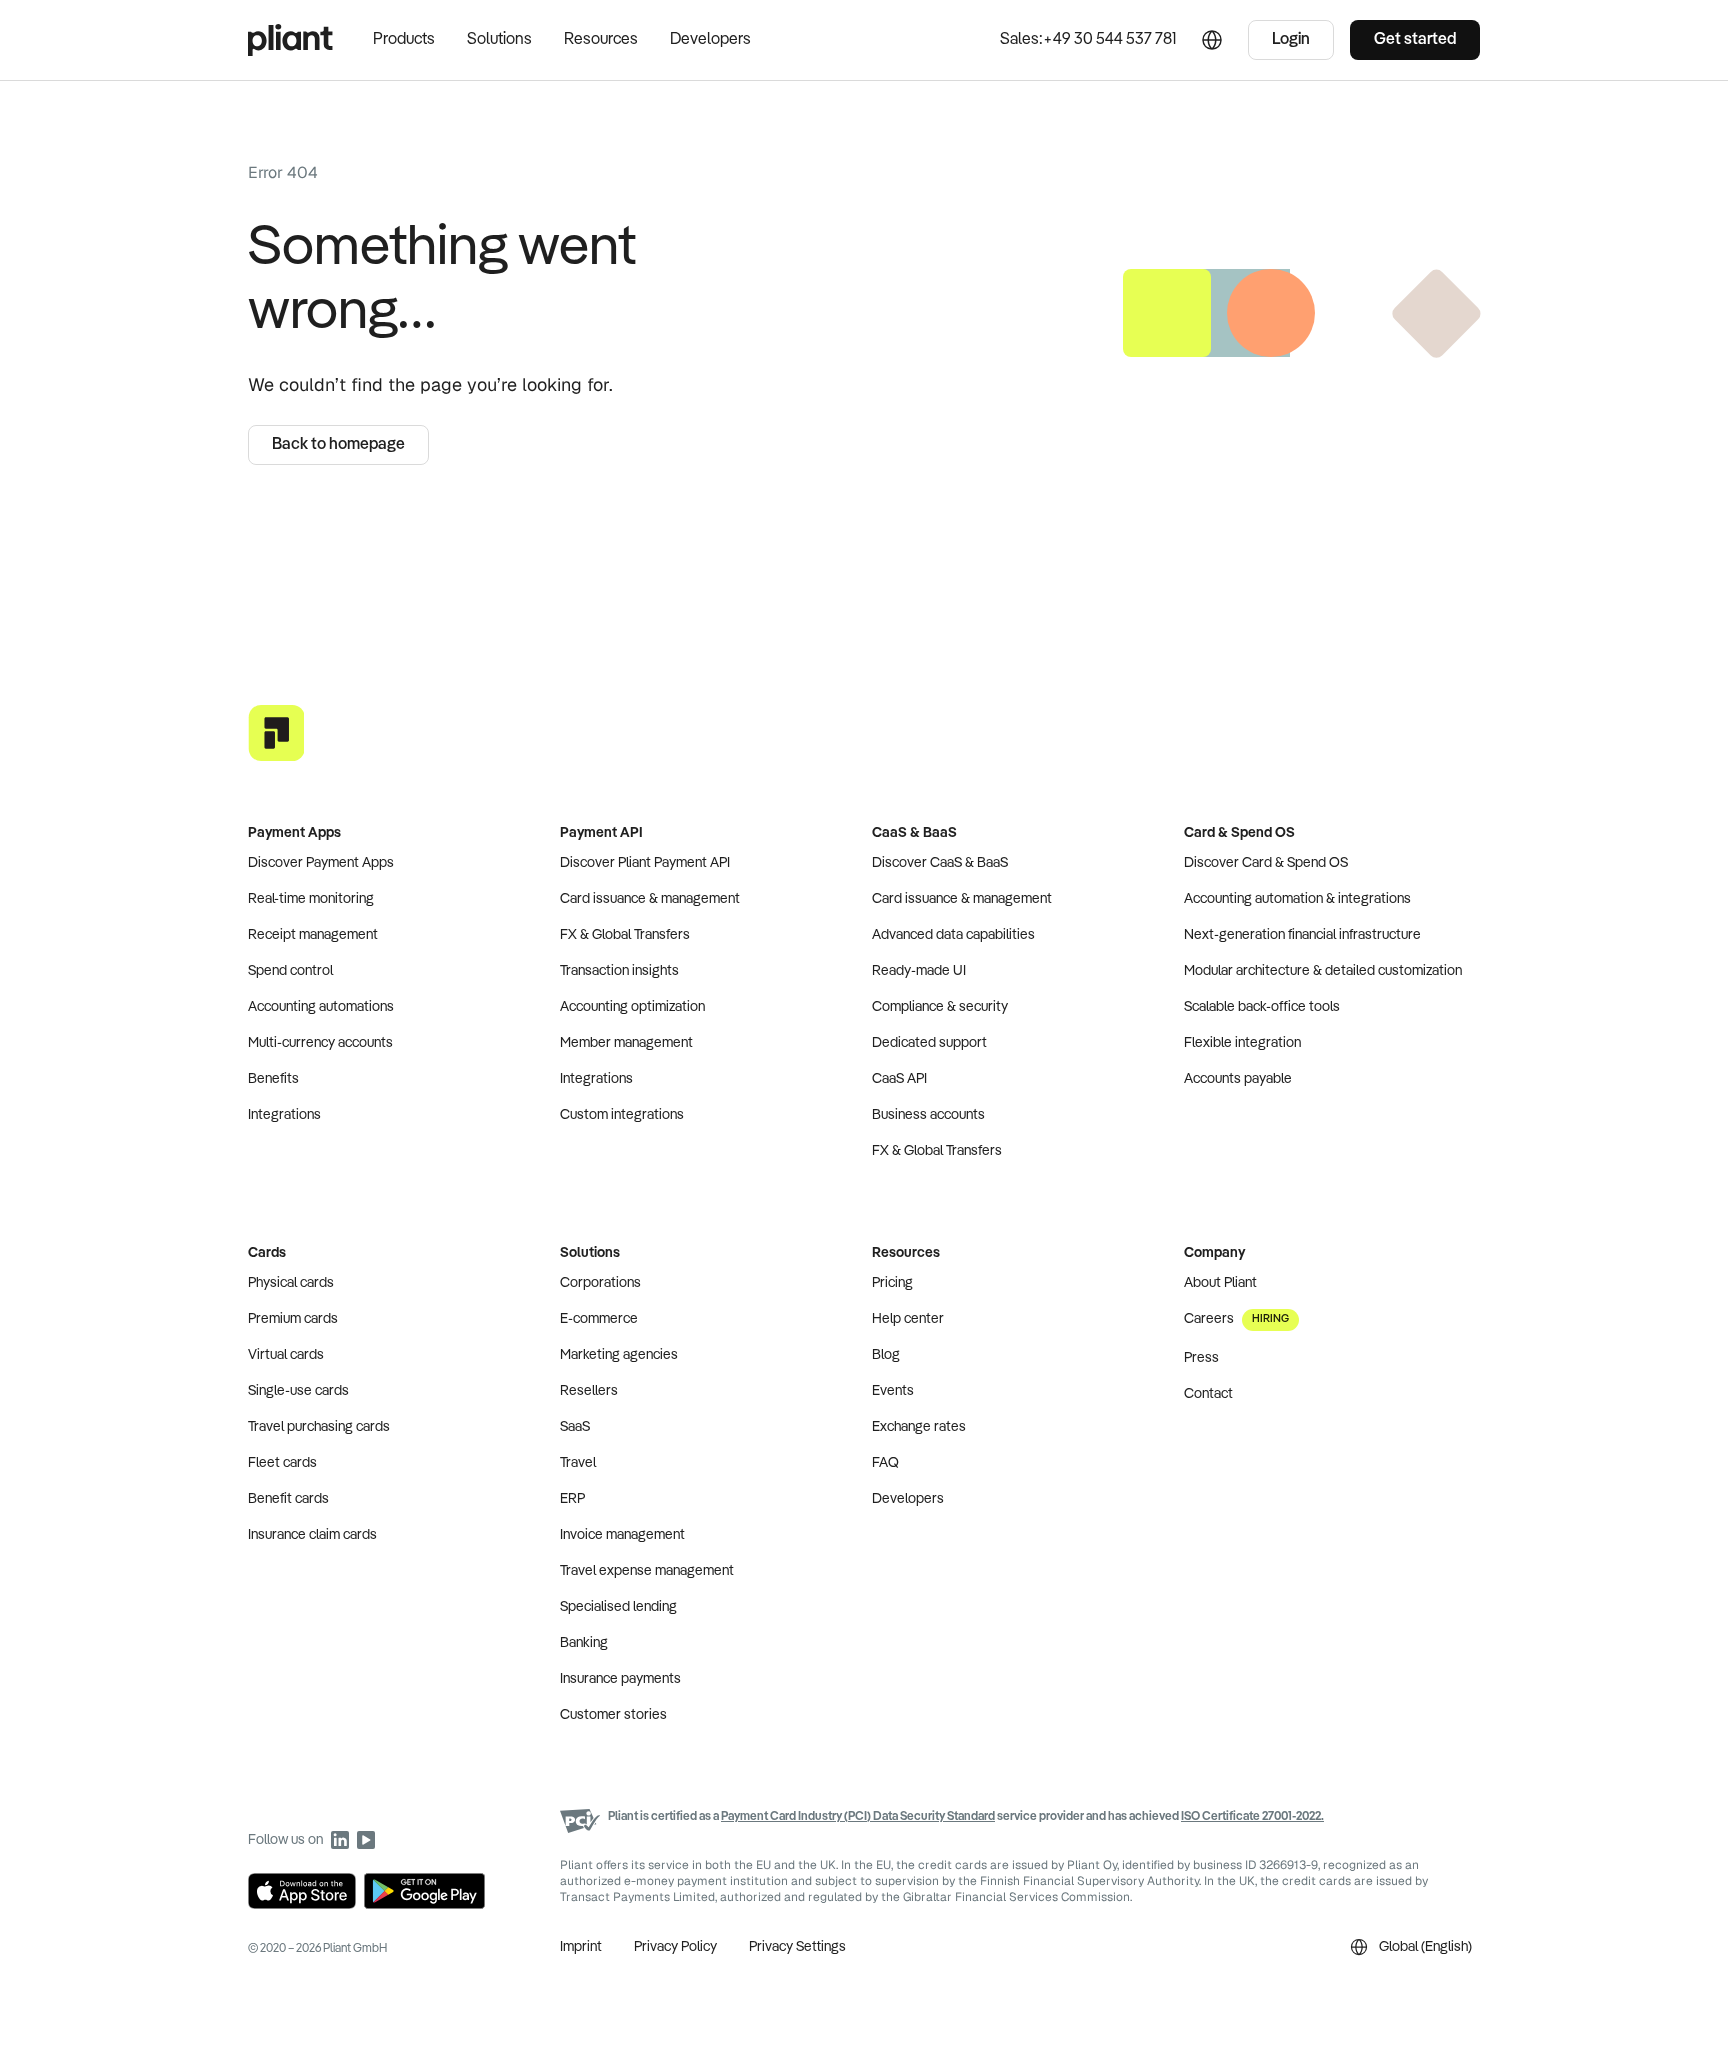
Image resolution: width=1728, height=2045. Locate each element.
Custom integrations (622, 1115)
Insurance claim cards (312, 1535)
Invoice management (622, 1535)
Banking (584, 1643)
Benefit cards (288, 1499)
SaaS (575, 1427)
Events (893, 1391)
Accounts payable (1238, 1079)
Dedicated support (929, 1043)
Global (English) (1425, 1947)
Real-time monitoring (311, 899)
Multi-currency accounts (320, 1043)
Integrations (284, 1115)
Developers (710, 40)
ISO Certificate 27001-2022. (1252, 1817)
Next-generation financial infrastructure (1302, 935)
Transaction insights (619, 971)
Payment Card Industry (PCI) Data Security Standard (858, 1817)
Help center (908, 1319)
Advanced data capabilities (953, 935)
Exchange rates (919, 1427)
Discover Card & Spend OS (1266, 863)
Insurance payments (620, 1679)
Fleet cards (282, 1463)
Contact (1208, 1394)
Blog (886, 1355)
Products (404, 40)
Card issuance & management (650, 899)
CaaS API (899, 1079)
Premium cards (293, 1319)
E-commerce (599, 1319)
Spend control (290, 971)
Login (1291, 40)
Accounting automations (321, 1007)
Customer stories (613, 1715)
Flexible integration (1242, 1043)
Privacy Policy (675, 1947)
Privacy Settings (797, 1947)
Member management (626, 1043)
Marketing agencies (619, 1355)
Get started (1415, 40)
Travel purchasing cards (319, 1427)
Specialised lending (618, 1607)
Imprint (581, 1947)
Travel (578, 1463)
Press (1201, 1358)
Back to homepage (338, 445)
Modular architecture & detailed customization (1323, 971)
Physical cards (291, 1283)
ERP (572, 1499)
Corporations (600, 1283)
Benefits (273, 1079)
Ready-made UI (919, 971)
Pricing (892, 1283)
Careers (1236, 1319)
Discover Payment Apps (321, 863)
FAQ (885, 1463)
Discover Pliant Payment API (645, 863)
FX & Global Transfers (625, 935)
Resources (601, 40)
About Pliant (1220, 1283)
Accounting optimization (632, 1007)
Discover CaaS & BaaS (940, 863)
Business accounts (928, 1115)
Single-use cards (298, 1391)
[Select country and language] (1212, 40)
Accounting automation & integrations (1297, 899)
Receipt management (313, 935)
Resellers (589, 1391)
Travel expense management (647, 1571)
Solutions (499, 40)
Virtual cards (286, 1355)
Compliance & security (940, 1007)
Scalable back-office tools (1262, 1007)
